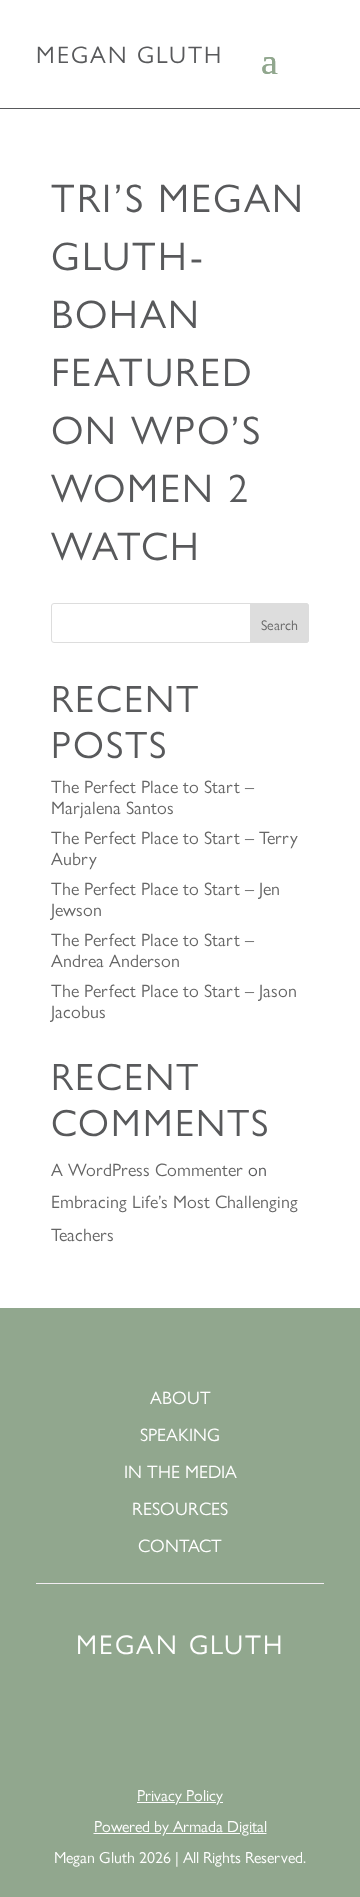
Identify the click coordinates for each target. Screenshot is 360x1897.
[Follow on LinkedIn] (108, 1726)
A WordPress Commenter (147, 1168)
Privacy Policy (180, 1794)
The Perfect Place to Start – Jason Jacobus (174, 1000)
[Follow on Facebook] (156, 1726)
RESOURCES (180, 1508)
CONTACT (180, 1545)
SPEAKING (180, 1434)
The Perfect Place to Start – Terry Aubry (174, 847)
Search (279, 624)
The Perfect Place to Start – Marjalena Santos (152, 796)
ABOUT (180, 1397)
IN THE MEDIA (180, 1471)
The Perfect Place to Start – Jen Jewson (165, 898)
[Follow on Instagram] (204, 1726)
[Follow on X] (252, 1726)
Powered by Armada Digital (180, 1825)
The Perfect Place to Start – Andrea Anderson (152, 949)
